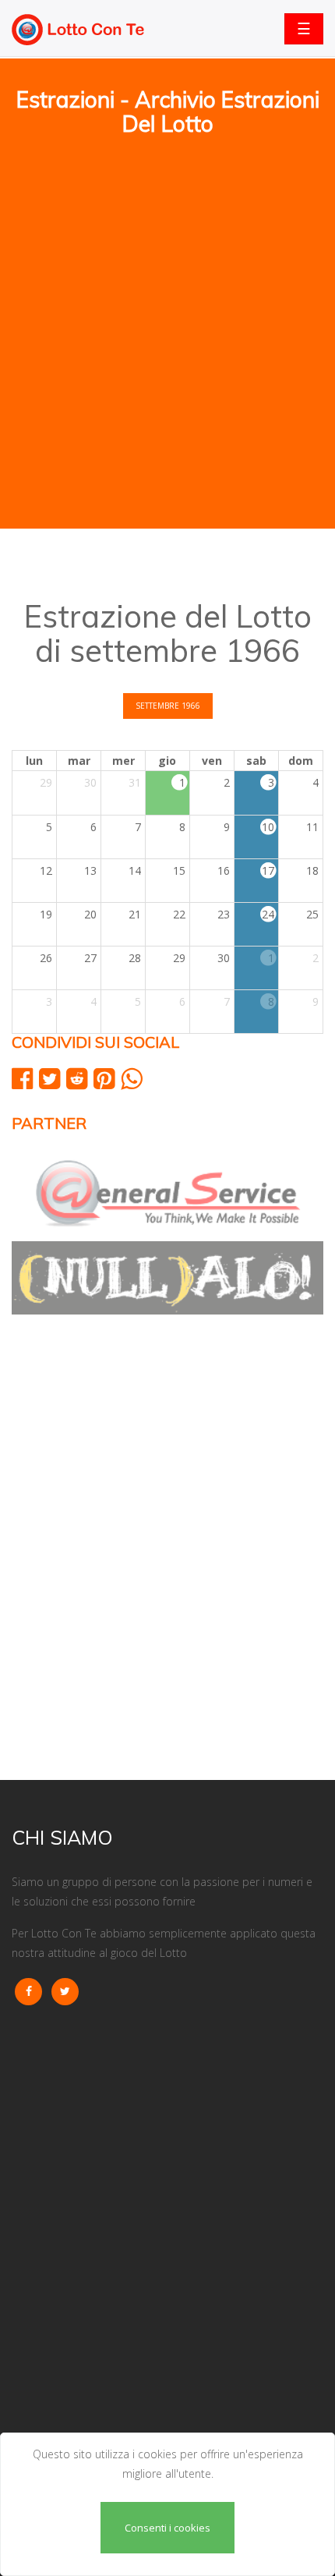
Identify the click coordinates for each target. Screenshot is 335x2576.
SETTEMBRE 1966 (168, 706)
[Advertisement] (167, 235)
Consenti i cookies (167, 2528)
